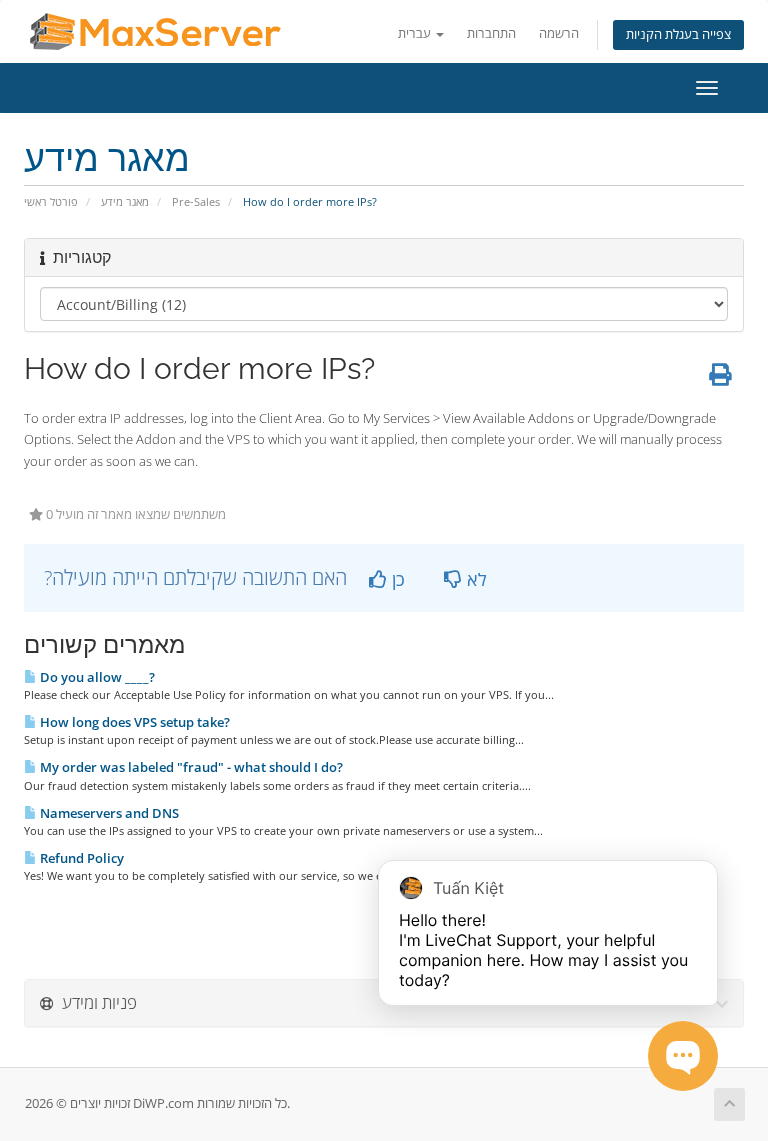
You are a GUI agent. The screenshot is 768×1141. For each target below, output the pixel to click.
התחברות (491, 33)
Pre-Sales (196, 201)
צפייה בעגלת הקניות (678, 34)
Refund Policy (80, 858)
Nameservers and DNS (108, 813)
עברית (416, 33)
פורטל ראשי (51, 201)
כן (396, 579)
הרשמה (559, 33)
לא (474, 579)
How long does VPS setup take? (133, 722)
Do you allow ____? (96, 677)
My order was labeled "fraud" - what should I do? (190, 767)
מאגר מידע (125, 201)
